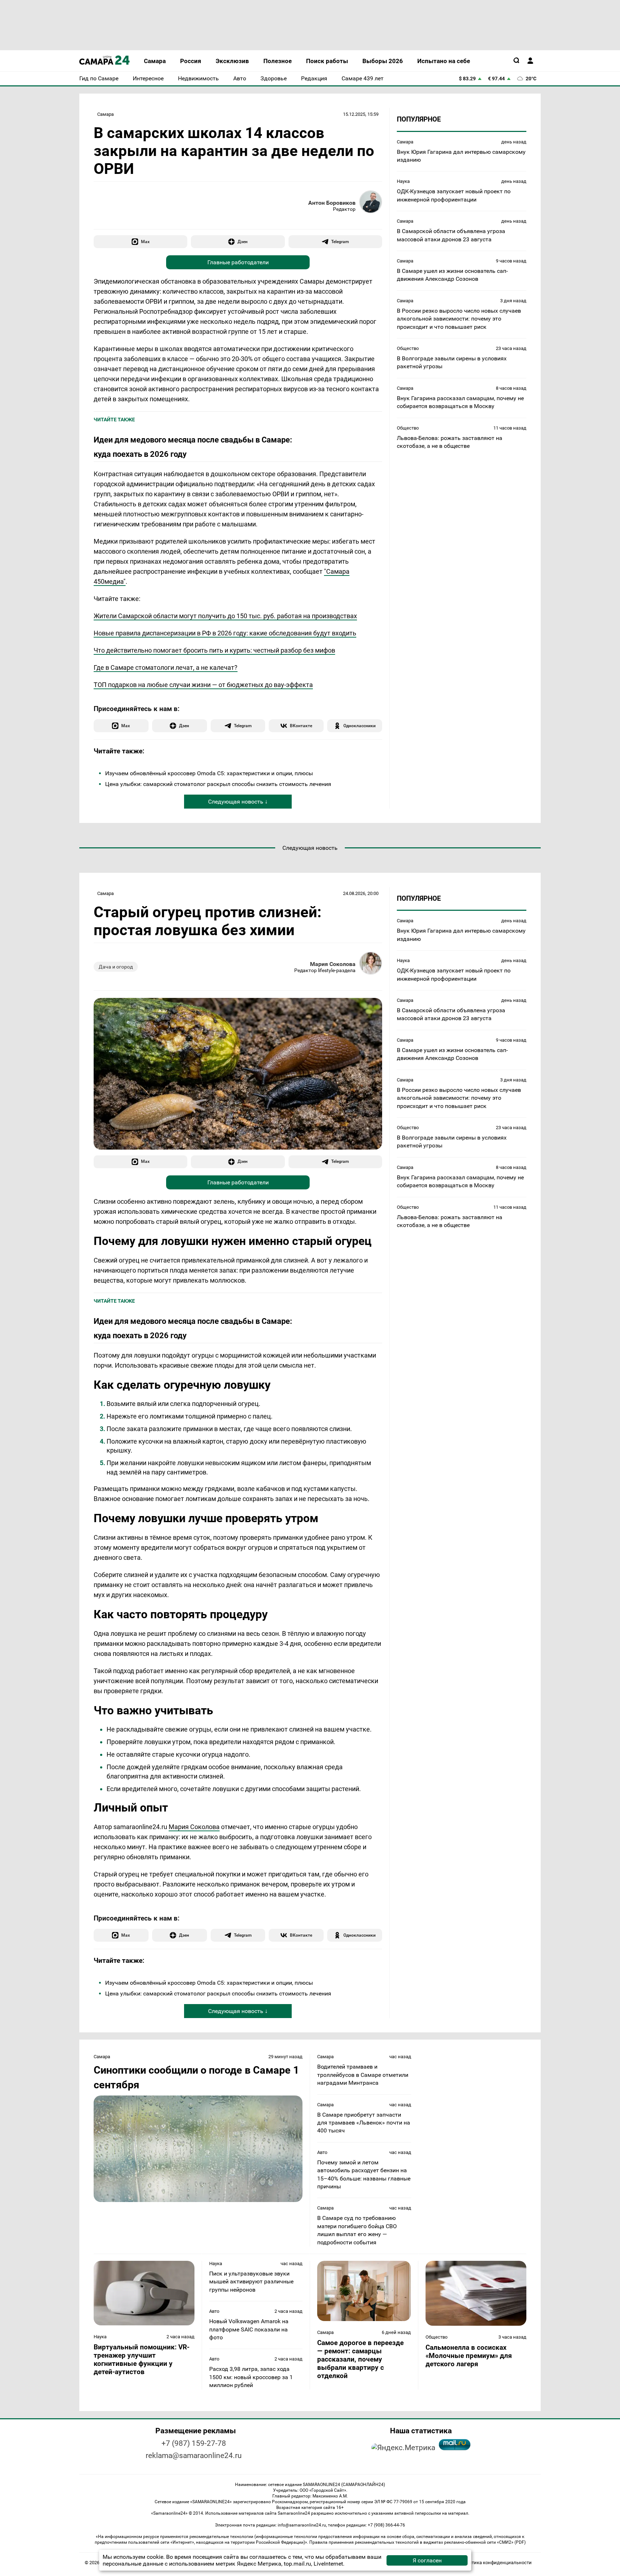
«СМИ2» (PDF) (511, 2542)
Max (145, 241)
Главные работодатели (238, 262)
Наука (403, 181)
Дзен (243, 241)
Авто (322, 2152)
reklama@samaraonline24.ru (194, 2456)
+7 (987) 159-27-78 (194, 2443)
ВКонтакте (301, 726)
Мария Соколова (333, 964)
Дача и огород (116, 967)
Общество (408, 348)
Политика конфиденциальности (496, 2563)
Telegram (340, 241)
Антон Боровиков (332, 203)
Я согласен (427, 2560)
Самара (105, 114)
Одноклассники (360, 726)
